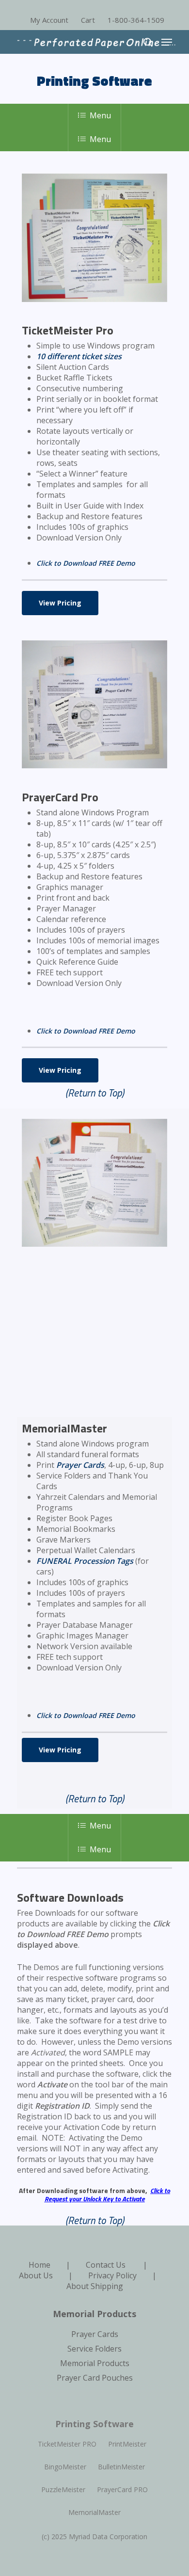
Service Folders (94, 2349)
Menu (100, 115)
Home (39, 2265)
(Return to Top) (95, 1093)
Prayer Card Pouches (95, 2378)
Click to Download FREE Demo (86, 563)
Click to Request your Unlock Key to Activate (108, 2194)
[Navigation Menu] (167, 42)
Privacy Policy (112, 2275)
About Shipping (95, 2286)
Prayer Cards (80, 1465)
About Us (36, 2275)
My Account (49, 20)
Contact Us (106, 2265)
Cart (88, 20)
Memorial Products (95, 2363)
